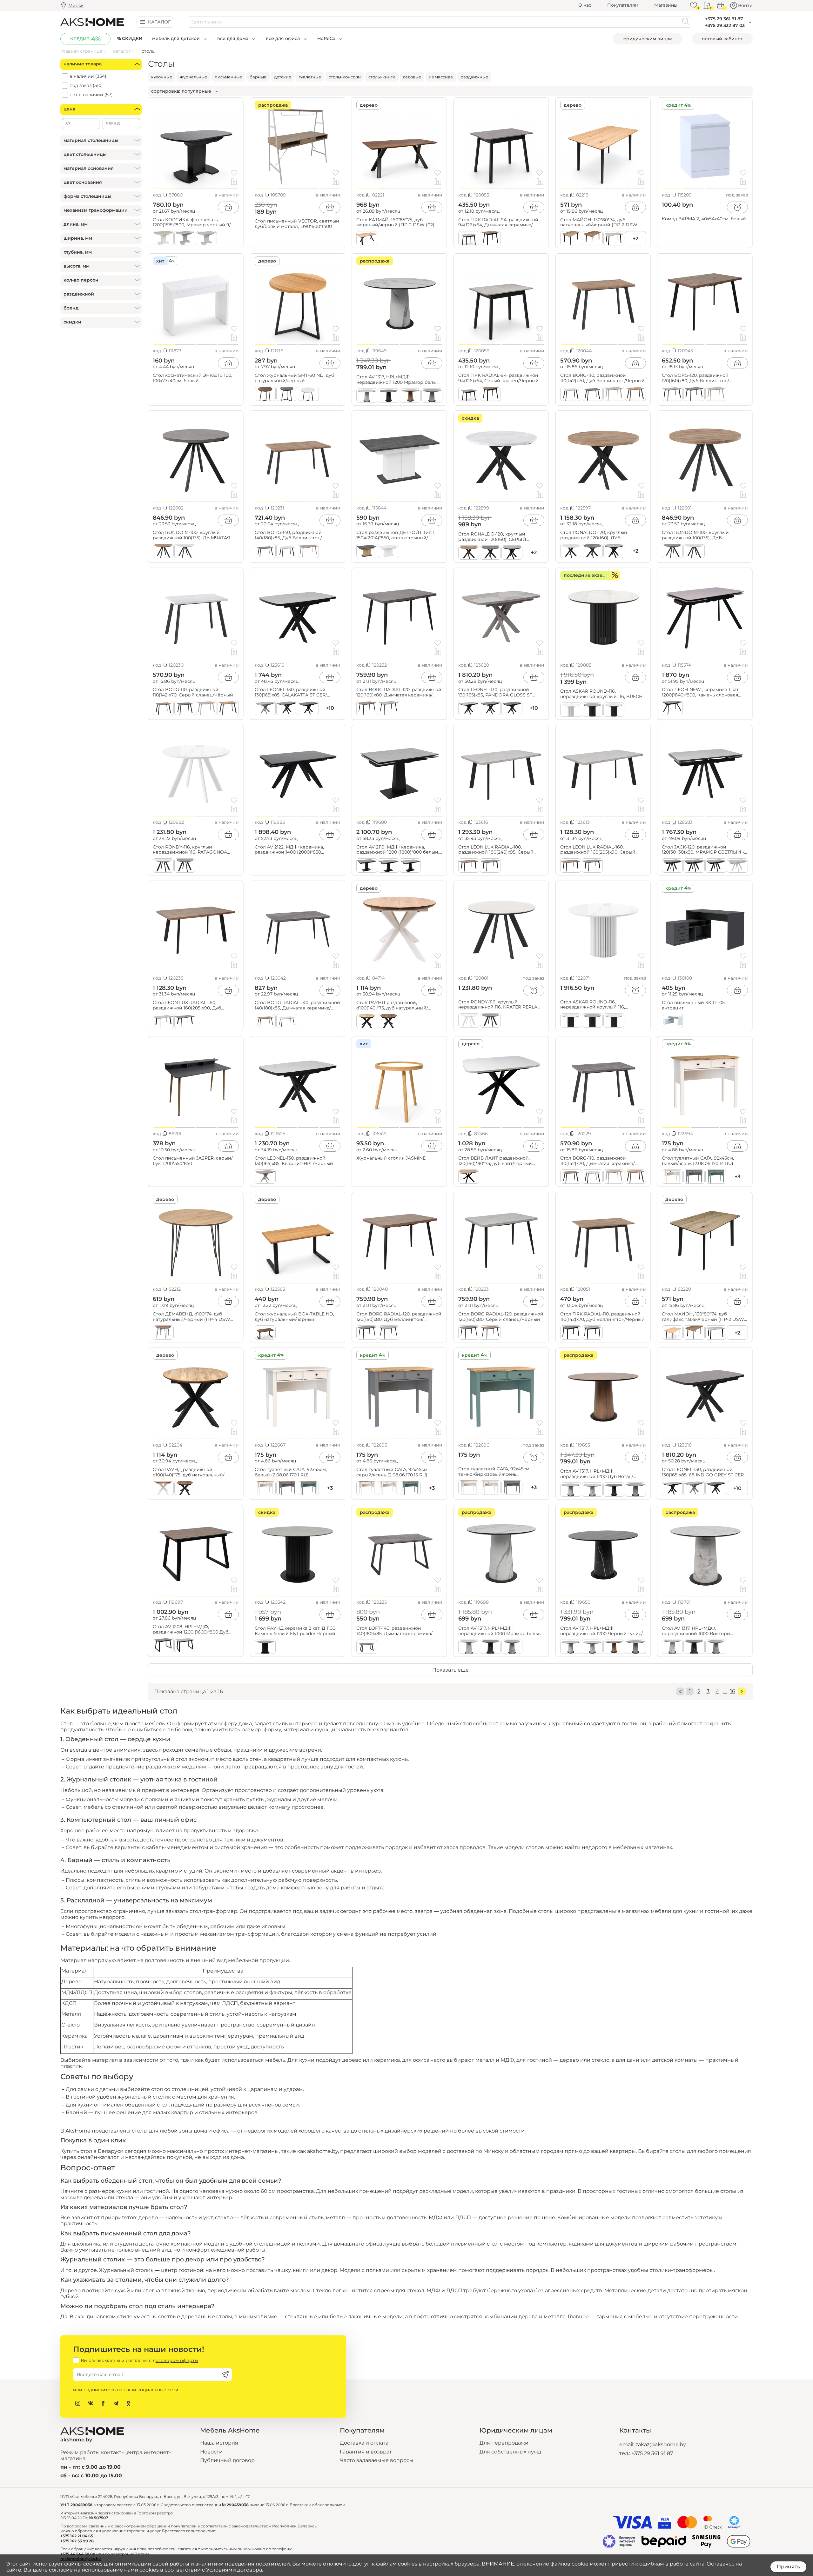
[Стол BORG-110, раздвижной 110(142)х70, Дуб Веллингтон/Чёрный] (603, 301)
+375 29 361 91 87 (652, 2453)
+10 (737, 1488)
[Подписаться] (225, 2374)
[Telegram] (116, 2403)
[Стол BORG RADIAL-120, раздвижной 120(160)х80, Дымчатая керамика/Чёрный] (399, 615)
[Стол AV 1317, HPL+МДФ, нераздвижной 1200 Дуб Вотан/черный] (603, 1395)
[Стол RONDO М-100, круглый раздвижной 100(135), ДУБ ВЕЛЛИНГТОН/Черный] (705, 458)
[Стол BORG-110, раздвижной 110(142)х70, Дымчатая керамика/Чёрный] (603, 1084)
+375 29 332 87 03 (725, 25)
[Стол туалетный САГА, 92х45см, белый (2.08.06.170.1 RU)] (298, 1395)
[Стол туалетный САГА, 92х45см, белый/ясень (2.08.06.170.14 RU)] (705, 1084)
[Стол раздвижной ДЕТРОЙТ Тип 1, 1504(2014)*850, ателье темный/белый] (399, 458)
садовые (412, 77)
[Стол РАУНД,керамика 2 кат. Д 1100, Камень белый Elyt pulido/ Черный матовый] (298, 1552)
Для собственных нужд (510, 2452)
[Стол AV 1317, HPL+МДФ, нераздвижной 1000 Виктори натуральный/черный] (705, 1552)
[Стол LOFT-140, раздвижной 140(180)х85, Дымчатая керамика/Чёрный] (399, 1552)
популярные (196, 91)
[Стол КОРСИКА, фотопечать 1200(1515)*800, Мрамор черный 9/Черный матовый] (196, 145)
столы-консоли (345, 77)
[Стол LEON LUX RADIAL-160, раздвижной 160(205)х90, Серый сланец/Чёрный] (603, 772)
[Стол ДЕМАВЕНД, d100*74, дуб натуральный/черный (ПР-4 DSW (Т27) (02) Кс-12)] (196, 1239)
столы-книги (382, 77)
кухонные (162, 77)
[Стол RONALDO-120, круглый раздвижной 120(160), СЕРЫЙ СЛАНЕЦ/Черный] (501, 458)
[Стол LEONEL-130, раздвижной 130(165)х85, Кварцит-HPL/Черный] (298, 1084)
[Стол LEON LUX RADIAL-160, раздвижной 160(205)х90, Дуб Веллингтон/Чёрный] (196, 928)
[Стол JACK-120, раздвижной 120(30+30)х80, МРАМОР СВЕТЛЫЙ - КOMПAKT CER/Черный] (705, 772)
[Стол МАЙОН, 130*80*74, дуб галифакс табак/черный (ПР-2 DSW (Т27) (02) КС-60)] (705, 1239)
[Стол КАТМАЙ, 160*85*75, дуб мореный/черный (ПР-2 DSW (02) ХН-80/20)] (399, 145)
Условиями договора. (235, 2570)
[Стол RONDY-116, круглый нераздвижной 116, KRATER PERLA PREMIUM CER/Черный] (501, 928)
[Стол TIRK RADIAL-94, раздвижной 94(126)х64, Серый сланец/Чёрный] (501, 301)
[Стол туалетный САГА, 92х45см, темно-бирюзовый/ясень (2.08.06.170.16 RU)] (501, 1395)
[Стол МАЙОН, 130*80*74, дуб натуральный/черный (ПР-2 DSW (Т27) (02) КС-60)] (603, 145)
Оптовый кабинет (722, 39)
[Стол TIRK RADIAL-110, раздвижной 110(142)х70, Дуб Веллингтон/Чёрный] (603, 1239)
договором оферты (175, 2360)
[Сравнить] (234, 182)
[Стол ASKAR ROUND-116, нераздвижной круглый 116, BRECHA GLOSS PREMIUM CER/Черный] (603, 615)
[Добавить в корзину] (228, 207)
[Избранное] (694, 5)
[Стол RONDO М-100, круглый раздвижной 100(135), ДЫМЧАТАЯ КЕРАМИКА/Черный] (196, 458)
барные (258, 77)
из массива (441, 77)
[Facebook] (103, 2403)
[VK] (91, 2403)
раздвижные (474, 77)
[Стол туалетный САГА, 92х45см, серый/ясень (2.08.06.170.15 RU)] (399, 1395)
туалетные (310, 77)
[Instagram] (78, 2403)
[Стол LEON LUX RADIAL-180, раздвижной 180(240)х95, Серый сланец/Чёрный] (501, 772)
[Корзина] (720, 5)
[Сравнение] (707, 5)
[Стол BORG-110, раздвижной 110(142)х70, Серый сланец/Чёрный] (196, 615)
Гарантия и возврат (366, 2452)
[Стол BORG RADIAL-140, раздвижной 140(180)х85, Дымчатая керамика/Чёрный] (298, 928)
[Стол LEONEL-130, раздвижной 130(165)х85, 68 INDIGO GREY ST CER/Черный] (705, 1395)
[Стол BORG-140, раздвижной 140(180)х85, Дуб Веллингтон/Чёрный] (298, 458)
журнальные (193, 77)
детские (283, 77)
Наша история (219, 2443)
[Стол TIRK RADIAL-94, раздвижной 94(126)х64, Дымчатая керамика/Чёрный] (501, 145)
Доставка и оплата (364, 2443)
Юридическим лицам (648, 39)
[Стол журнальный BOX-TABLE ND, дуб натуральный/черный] (298, 1239)
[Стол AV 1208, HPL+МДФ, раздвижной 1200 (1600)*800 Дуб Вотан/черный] (196, 1552)
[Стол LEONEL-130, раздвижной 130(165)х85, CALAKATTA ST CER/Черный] (298, 615)
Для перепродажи (504, 2443)
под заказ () (86, 86)
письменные (228, 77)
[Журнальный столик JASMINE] (399, 1084)
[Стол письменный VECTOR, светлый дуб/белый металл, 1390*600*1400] (298, 145)
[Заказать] (737, 207)
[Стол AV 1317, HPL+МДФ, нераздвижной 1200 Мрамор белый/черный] (399, 301)
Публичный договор (227, 2460)
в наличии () (88, 76)
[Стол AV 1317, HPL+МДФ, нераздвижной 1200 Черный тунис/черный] (603, 1552)
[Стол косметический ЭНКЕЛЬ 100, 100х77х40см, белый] (196, 301)
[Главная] (92, 22)
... (725, 1691)
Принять (788, 2567)
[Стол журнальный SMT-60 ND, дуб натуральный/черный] (298, 301)
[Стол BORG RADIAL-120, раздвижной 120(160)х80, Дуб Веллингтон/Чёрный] (399, 1239)
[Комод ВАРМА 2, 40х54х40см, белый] (705, 145)
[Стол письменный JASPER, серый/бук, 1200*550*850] (196, 1084)
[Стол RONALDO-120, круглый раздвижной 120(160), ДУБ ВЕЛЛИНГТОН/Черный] (603, 458)
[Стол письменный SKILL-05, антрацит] (705, 928)
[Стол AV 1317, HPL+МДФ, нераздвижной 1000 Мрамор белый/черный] (501, 1552)
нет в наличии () (91, 95)
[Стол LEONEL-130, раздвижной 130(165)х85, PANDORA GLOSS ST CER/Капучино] (501, 615)
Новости (211, 2452)
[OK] (129, 2403)
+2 (635, 239)
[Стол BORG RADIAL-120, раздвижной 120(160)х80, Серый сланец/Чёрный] (501, 1239)
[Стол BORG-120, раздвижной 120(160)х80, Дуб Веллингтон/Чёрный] (705, 301)
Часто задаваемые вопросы (377, 2460)
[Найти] (686, 22)
